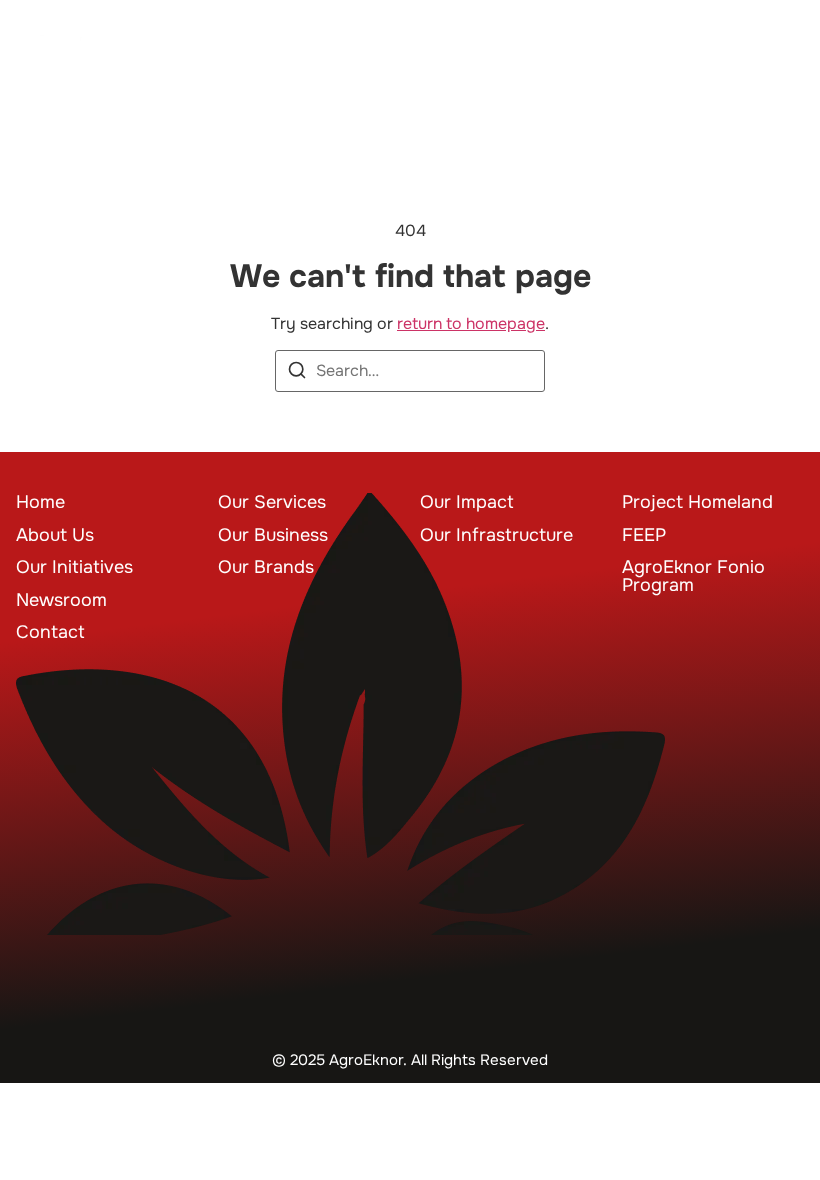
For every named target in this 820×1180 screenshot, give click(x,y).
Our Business (273, 535)
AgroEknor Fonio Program (693, 576)
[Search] (297, 373)
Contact (50, 632)
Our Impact (467, 502)
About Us (55, 535)
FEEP (644, 535)
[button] (774, 59)
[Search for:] (410, 371)
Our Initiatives (74, 567)
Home (40, 502)
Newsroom (61, 600)
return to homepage (471, 323)
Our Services (272, 502)
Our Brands (266, 567)
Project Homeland (697, 502)
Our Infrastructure (496, 535)
